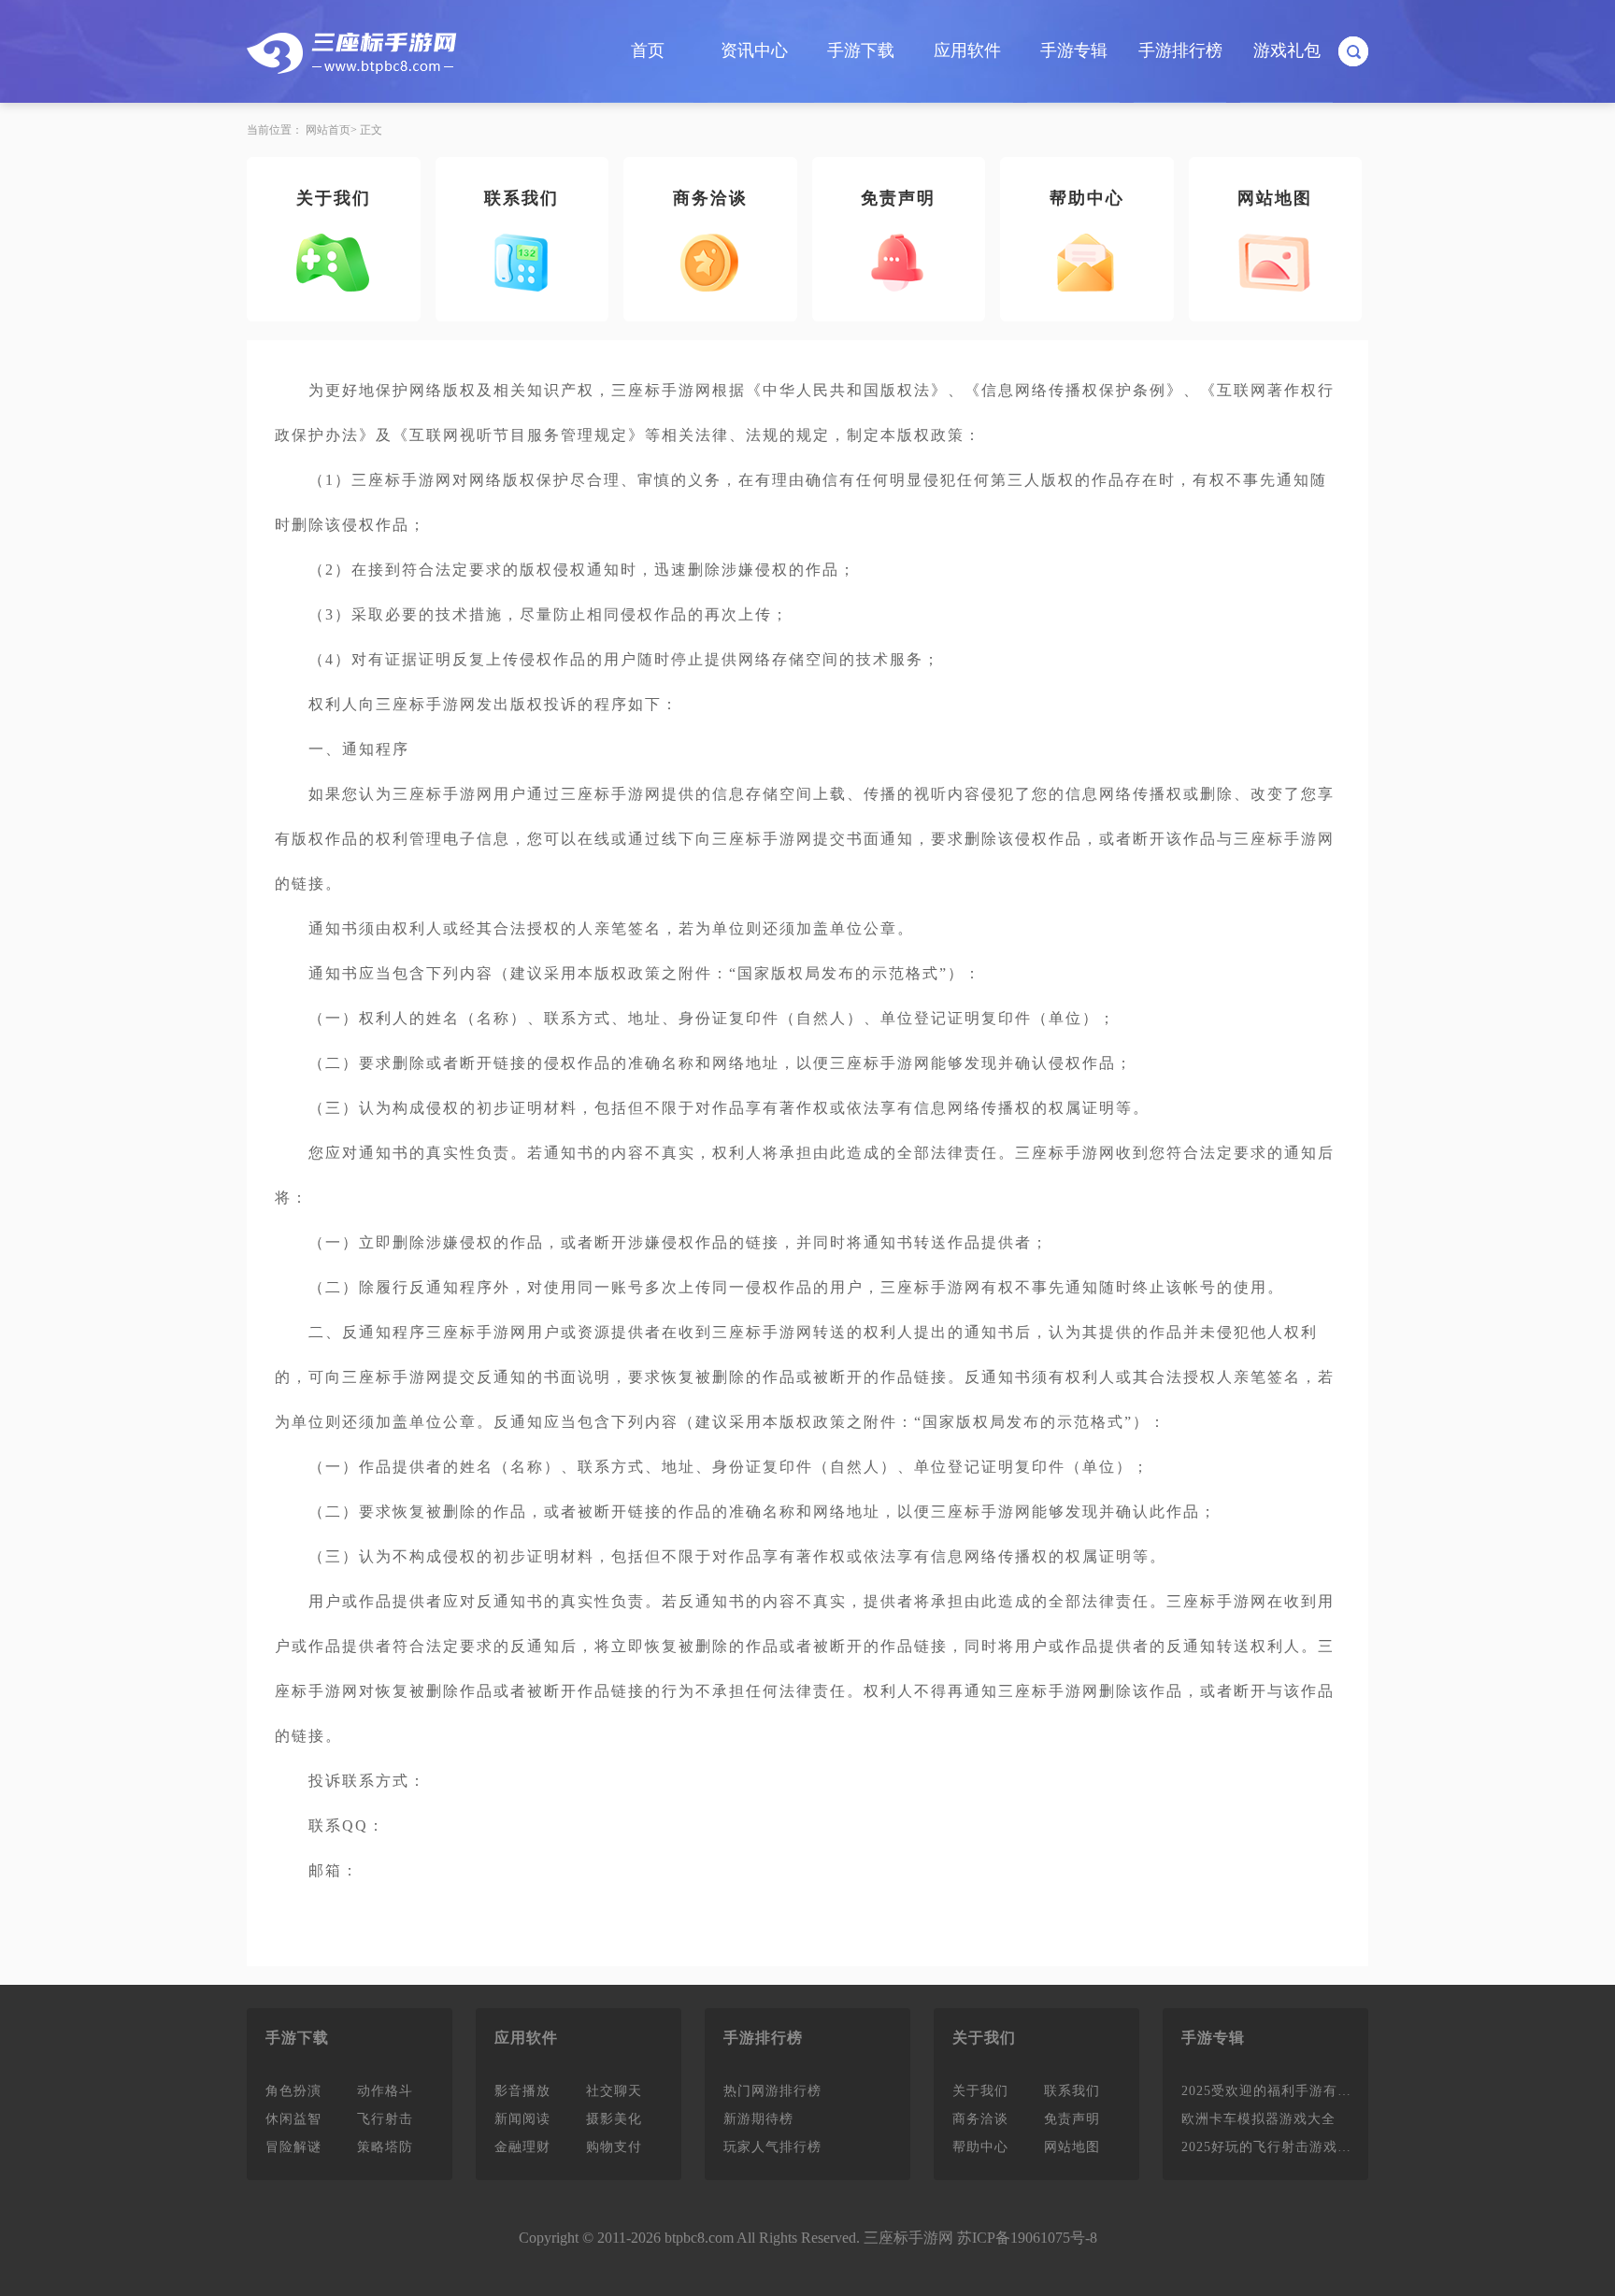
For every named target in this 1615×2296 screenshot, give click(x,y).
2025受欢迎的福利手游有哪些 (1272, 2091)
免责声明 (898, 198)
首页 (648, 50)
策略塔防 (385, 2147)
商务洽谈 (710, 198)
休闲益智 (293, 2119)
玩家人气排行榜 (772, 2147)
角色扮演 (293, 2091)
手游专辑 (1074, 50)
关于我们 (334, 198)
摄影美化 (614, 2119)
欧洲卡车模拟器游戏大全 (1258, 2119)
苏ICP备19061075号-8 (1027, 2238)
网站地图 (1275, 198)
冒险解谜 (293, 2147)
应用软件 (967, 50)
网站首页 (328, 130)
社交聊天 (614, 2091)
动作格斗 (385, 2091)
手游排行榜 (1180, 50)
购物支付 (614, 2147)
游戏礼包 (1287, 50)
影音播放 (522, 2091)
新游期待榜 (758, 2119)
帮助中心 (1087, 198)
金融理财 (522, 2147)
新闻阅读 (522, 2119)
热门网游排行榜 (772, 2091)
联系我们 (522, 198)
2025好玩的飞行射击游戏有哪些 (1272, 2147)
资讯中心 (754, 50)
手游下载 (861, 50)
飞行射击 (385, 2119)
